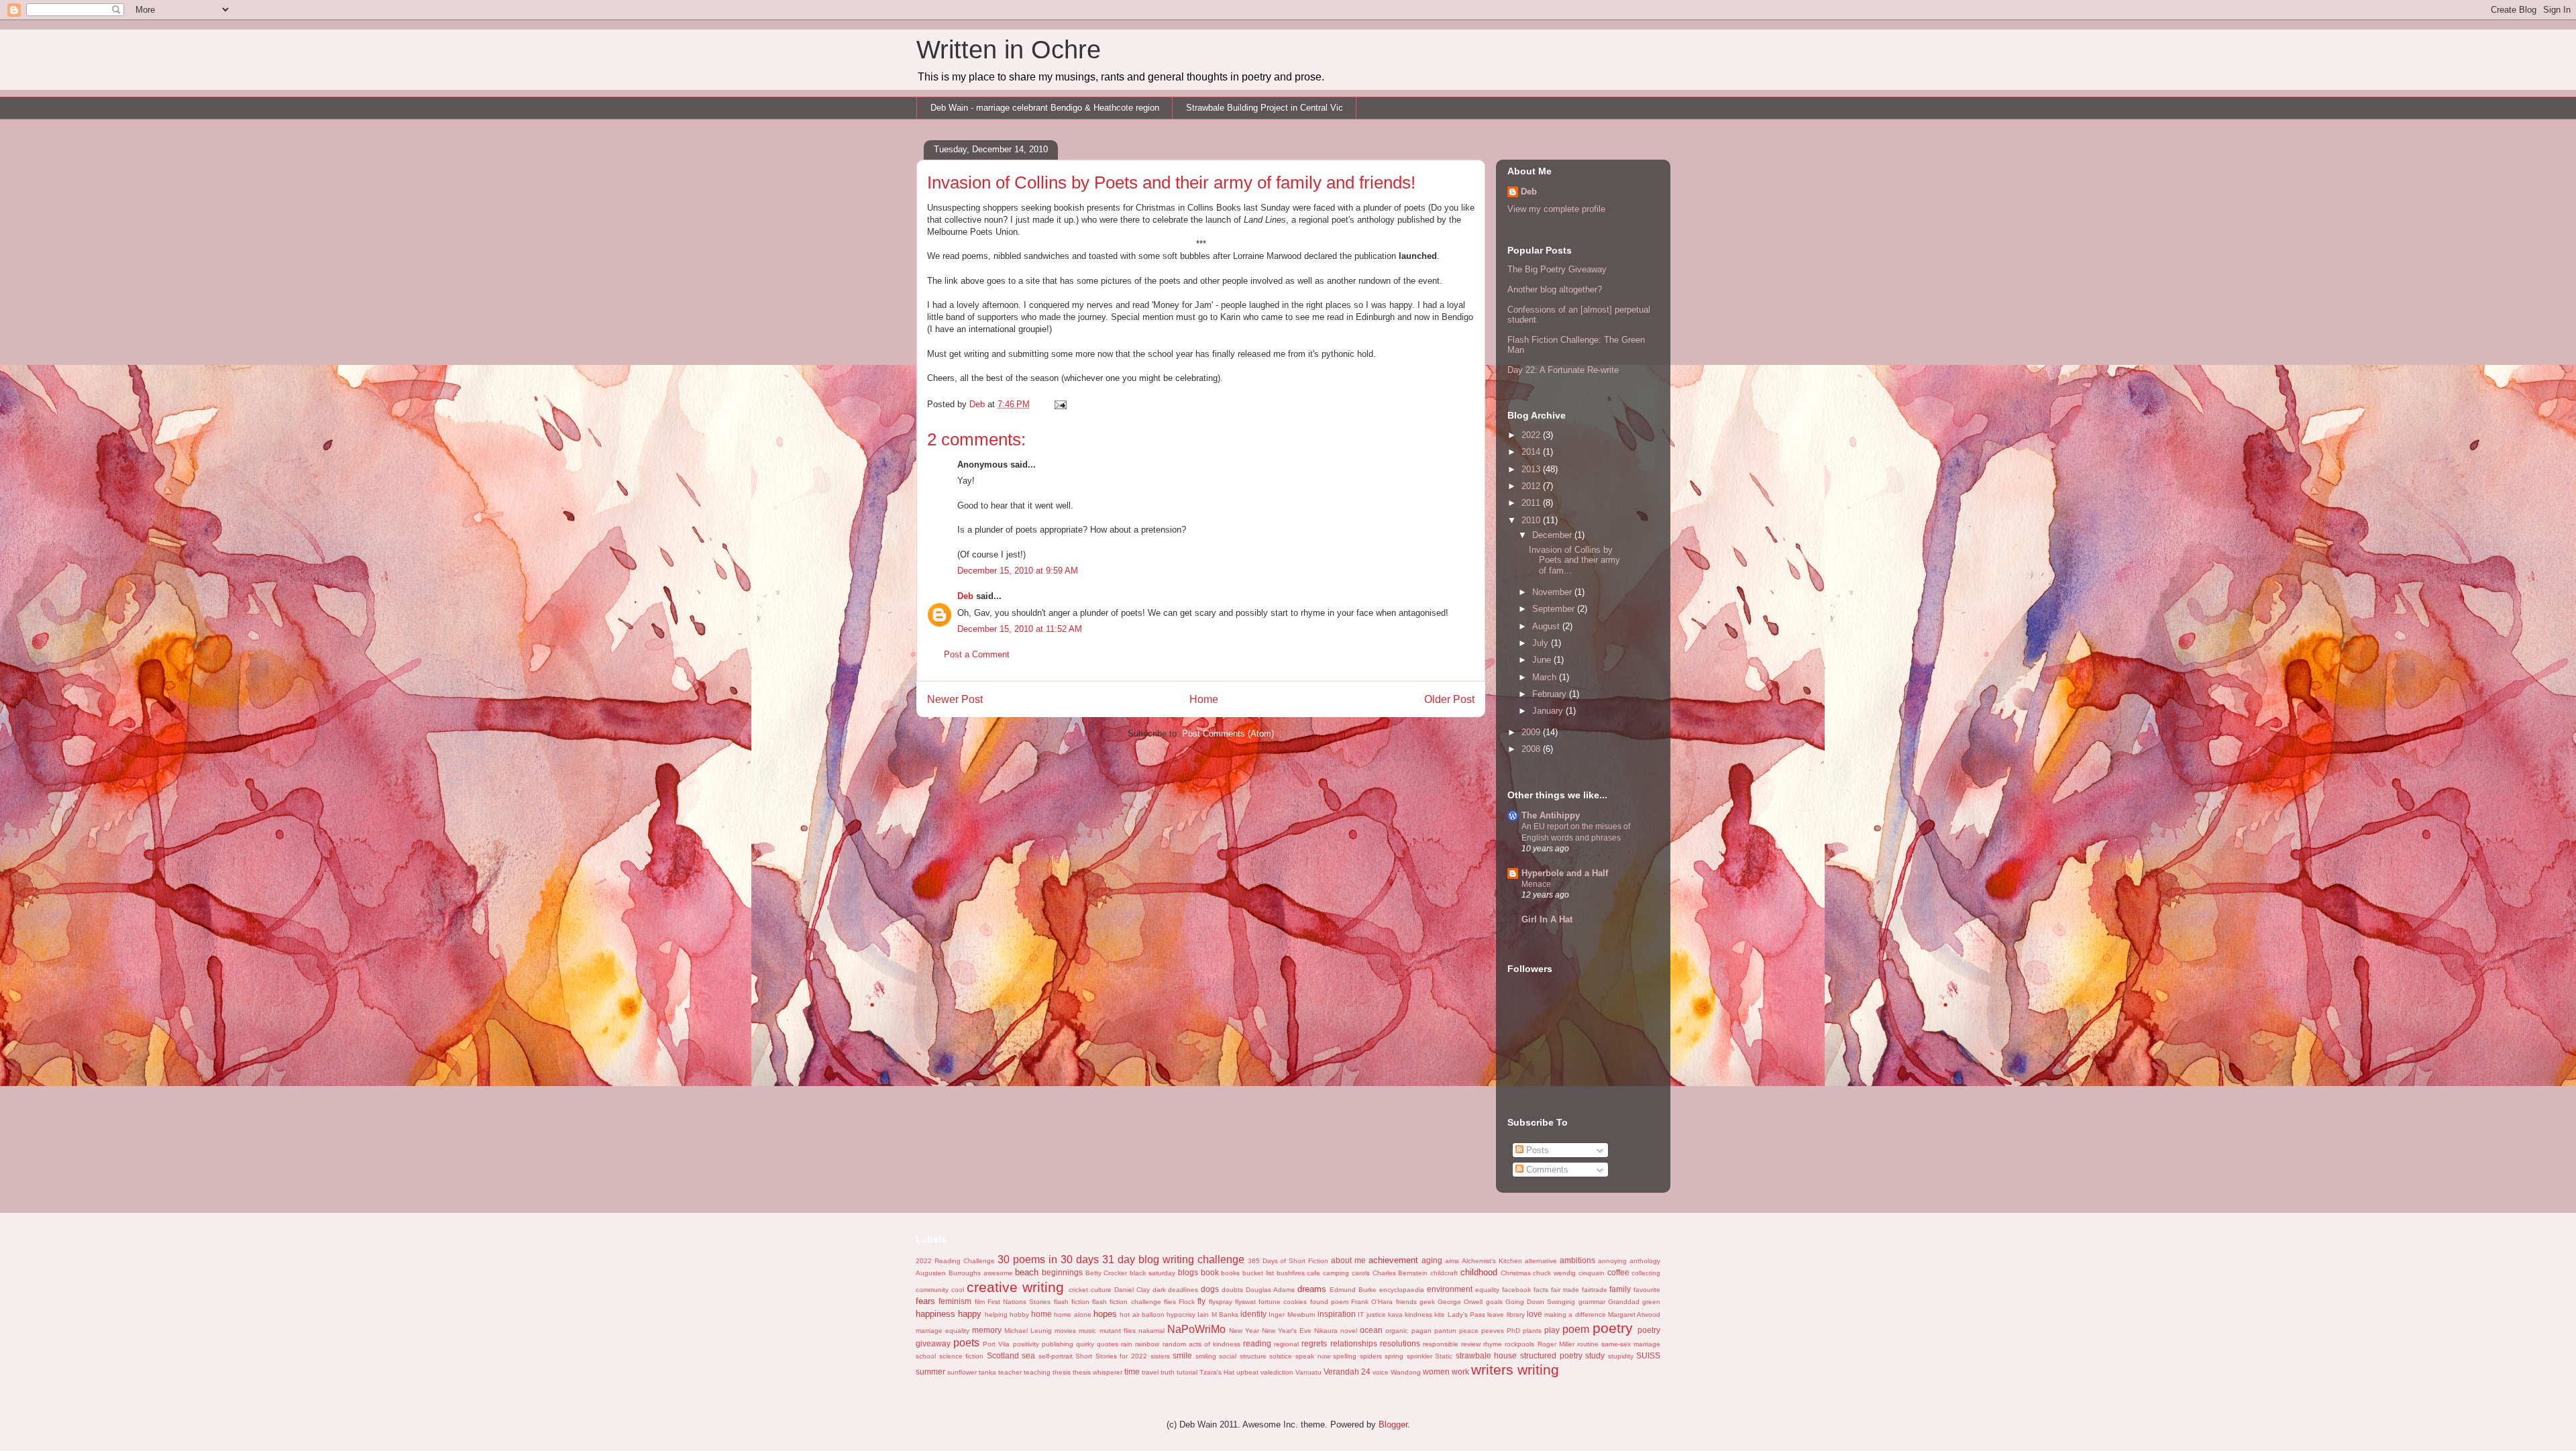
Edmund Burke (1353, 1290)
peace (1469, 1331)
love (1535, 1314)
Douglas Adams (1270, 1290)
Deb (965, 596)
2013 (1532, 469)
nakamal (1151, 1331)
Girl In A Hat (1547, 919)
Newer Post (955, 699)
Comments (1546, 1170)
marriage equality (943, 1331)
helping (996, 1314)
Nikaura (1326, 1331)
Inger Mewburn (1292, 1314)
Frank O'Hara (1372, 1302)
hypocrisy (1181, 1314)
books (1230, 1273)
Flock (1187, 1302)
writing (1538, 1369)
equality (1487, 1290)
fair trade (1565, 1290)
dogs (1210, 1289)
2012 (1532, 486)
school (926, 1356)
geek (1427, 1302)
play (1552, 1330)
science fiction (962, 1356)
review (1471, 1344)
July (1542, 643)
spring (1394, 1356)
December (1553, 535)
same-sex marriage (1631, 1344)
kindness (1418, 1314)
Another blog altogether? (1555, 289)
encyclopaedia (1402, 1290)
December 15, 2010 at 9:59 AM (1018, 571)
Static (1444, 1356)
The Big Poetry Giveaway (1557, 269)
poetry (1613, 1328)
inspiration (1337, 1314)
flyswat (1245, 1302)
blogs (1188, 1272)
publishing (1058, 1344)
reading (1257, 1343)
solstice (1281, 1356)
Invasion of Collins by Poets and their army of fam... (1574, 560)
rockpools (1519, 1344)
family (1620, 1289)
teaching (1037, 1372)
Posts (1536, 1150)
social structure (1243, 1356)
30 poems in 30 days (1048, 1259)
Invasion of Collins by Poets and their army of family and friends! (1171, 182)
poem (1576, 1329)
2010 (1532, 520)
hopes (1105, 1314)
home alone (1072, 1314)
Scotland (1003, 1355)
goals (1494, 1302)
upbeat (1247, 1372)
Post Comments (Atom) (1228, 734)
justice (1376, 1314)
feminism (955, 1301)
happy (970, 1314)
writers (1492, 1369)
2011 (1532, 503)
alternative (1541, 1261)
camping (1336, 1273)
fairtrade (1595, 1290)
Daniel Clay (1132, 1290)
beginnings (1062, 1272)
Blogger (1393, 1425)
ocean (1371, 1330)
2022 (1532, 435)
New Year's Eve (1287, 1331)
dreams (1312, 1289)
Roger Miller (1556, 1344)
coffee (1618, 1272)
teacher (1010, 1372)
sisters (1160, 1356)
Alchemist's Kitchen (1492, 1261)
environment (1450, 1289)
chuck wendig (1554, 1273)
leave (1496, 1314)
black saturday (1152, 1273)
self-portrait (1056, 1356)
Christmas (1516, 1273)
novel (1349, 1331)
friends (1406, 1302)
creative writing (1015, 1287)
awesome (998, 1273)
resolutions (1400, 1343)
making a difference (1575, 1314)
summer (930, 1372)
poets (966, 1343)
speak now (1313, 1356)
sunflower (962, 1372)
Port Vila (996, 1344)
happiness (935, 1314)
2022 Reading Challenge (955, 1261)
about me (1348, 1260)
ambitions (1577, 1260)
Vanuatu (1308, 1372)
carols (1361, 1273)
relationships (1354, 1343)
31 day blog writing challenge (1173, 1259)
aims (1452, 1261)
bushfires (1291, 1273)
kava (1395, 1314)
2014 (1532, 452)
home (1041, 1314)
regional (1286, 1344)
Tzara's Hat (1217, 1372)
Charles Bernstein (1400, 1273)
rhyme (1493, 1344)
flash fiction (1072, 1302)
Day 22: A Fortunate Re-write (1563, 370)
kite (1440, 1314)
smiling (1206, 1356)
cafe (1313, 1273)
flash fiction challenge (1127, 1302)
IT (1361, 1314)
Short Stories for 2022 (1111, 1356)
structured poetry (1551, 1355)
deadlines (1183, 1290)
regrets (1314, 1343)
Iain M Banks (1218, 1314)
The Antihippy (1551, 815)
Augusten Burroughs (948, 1273)
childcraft (1444, 1273)
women (1436, 1372)
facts (1541, 1290)
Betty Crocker (1107, 1273)
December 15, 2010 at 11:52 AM (1020, 629)
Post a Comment (977, 654)
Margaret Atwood (1634, 1314)
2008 (1532, 749)
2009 (1532, 732)
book (1210, 1272)
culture (1101, 1290)
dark (1159, 1290)
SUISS (1648, 1355)
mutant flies (1118, 1331)
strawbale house (1487, 1355)
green (1651, 1302)
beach (1027, 1272)
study (1595, 1355)
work (1460, 1372)
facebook (1516, 1290)
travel (1150, 1372)
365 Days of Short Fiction (1288, 1261)
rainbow (1147, 1344)
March (1546, 677)
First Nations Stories (1019, 1302)
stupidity (1621, 1356)
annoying (1612, 1261)
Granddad (1624, 1302)
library (1516, 1314)
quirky (1085, 1344)
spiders (1371, 1356)
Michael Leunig (1028, 1331)
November (1553, 592)
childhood (1479, 1272)
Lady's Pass (1466, 1314)
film (980, 1302)
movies (1065, 1331)
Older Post (1449, 699)
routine (1588, 1344)
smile (1182, 1355)
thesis (1062, 1372)
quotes (1108, 1344)
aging (1432, 1260)
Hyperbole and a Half (1565, 873)
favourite (1647, 1290)
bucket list (1258, 1273)
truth (1168, 1372)
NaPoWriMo (1196, 1329)
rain (1127, 1344)
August (1547, 626)
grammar (1592, 1302)
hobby (1019, 1314)
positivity (1026, 1344)
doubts (1232, 1290)
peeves (1493, 1331)
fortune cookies (1283, 1302)
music (1087, 1331)
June (1543, 660)
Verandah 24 (1347, 1372)
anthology (1645, 1261)
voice (1381, 1372)
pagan (1421, 1331)
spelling (1345, 1356)
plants (1532, 1331)
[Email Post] (1060, 404)
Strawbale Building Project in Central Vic (1265, 108)
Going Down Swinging (1541, 1302)
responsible (1441, 1344)
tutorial (1187, 1372)
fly (1201, 1301)
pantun (1445, 1331)
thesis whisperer (1097, 1372)
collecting (1646, 1273)
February (1551, 694)
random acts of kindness (1201, 1344)
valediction (1277, 1372)
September (1555, 609)
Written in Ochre (1009, 50)
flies (1170, 1302)
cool (958, 1290)
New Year (1244, 1331)
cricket (1078, 1290)
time (1132, 1372)
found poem (1329, 1302)
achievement (1393, 1260)
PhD (1513, 1331)
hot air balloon (1142, 1314)
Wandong (1406, 1372)
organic (1397, 1331)
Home (1204, 699)
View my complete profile (1556, 209)
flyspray (1221, 1302)
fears (925, 1301)
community (932, 1290)
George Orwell (1460, 1302)
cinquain (1592, 1273)
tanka (987, 1372)
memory (987, 1330)
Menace (1536, 884)
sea (1028, 1355)
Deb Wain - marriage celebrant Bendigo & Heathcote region (1045, 108)
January (1549, 711)
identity (1253, 1314)
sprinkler (1419, 1356)
